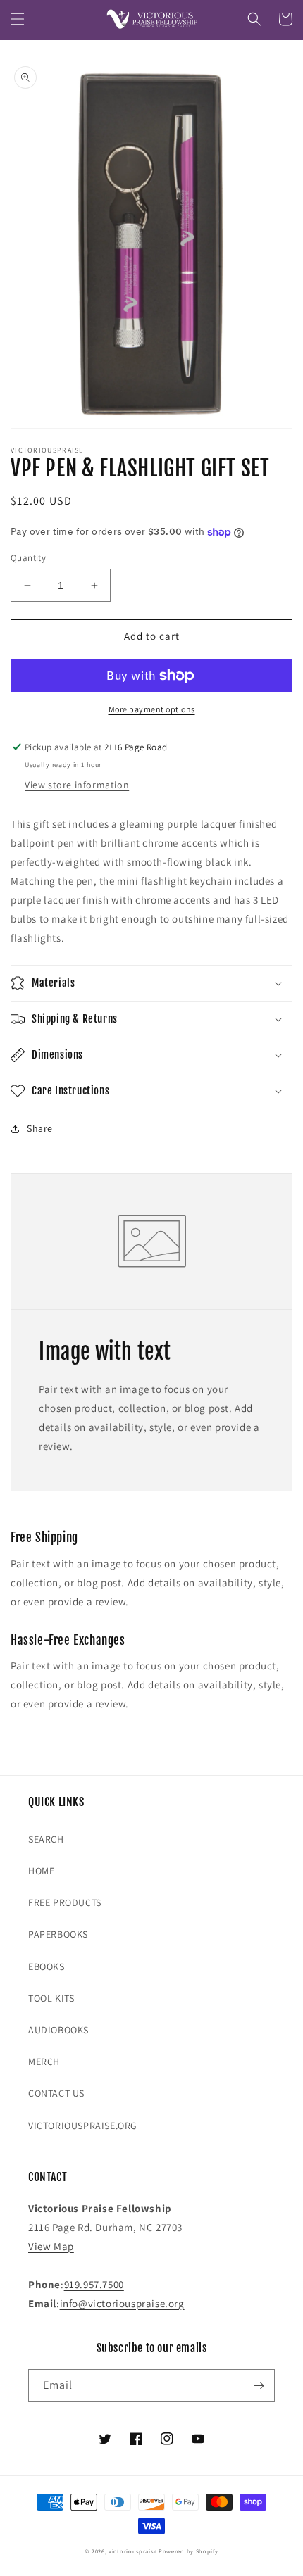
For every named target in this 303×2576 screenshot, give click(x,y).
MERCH (44, 2062)
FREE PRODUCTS (65, 1902)
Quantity (28, 558)
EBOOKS (47, 1966)
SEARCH (46, 1839)
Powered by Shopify (188, 2551)
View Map (51, 2246)
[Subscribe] (259, 2386)
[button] (18, 19)
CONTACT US (56, 2093)
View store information (77, 785)
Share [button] (40, 1128)
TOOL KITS (51, 1998)
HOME (41, 1871)
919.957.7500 (94, 2284)
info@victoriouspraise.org (122, 2303)
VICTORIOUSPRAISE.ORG (83, 2126)
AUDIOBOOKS (58, 2030)
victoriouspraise (132, 2551)
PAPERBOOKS (58, 1934)
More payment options (152, 709)
